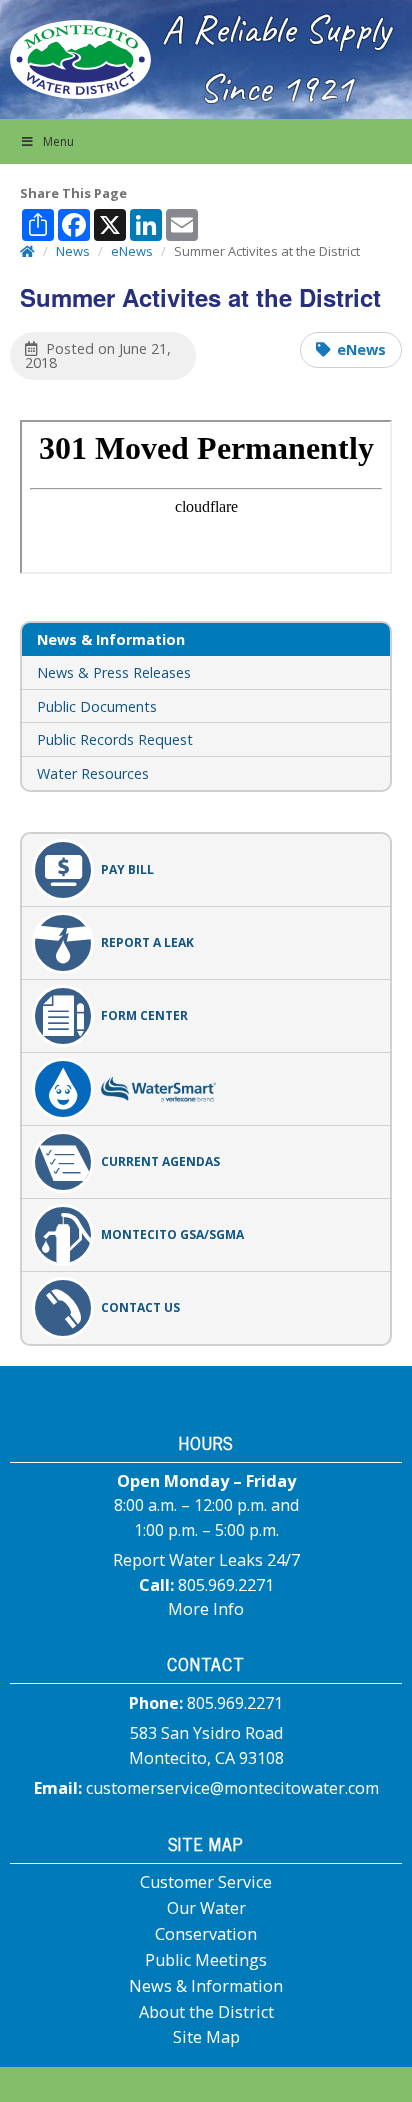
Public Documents (97, 706)
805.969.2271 (226, 1585)
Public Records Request (115, 739)
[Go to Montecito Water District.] (27, 251)
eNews (361, 349)
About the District (206, 2012)
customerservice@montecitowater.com (232, 1788)
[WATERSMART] (206, 1089)
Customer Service (206, 1882)
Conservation (206, 1934)
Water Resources (93, 773)
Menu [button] (58, 141)
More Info (206, 1609)
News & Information (206, 1986)
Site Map (206, 2037)
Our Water (206, 1908)
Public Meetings (206, 1960)
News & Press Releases (114, 672)
